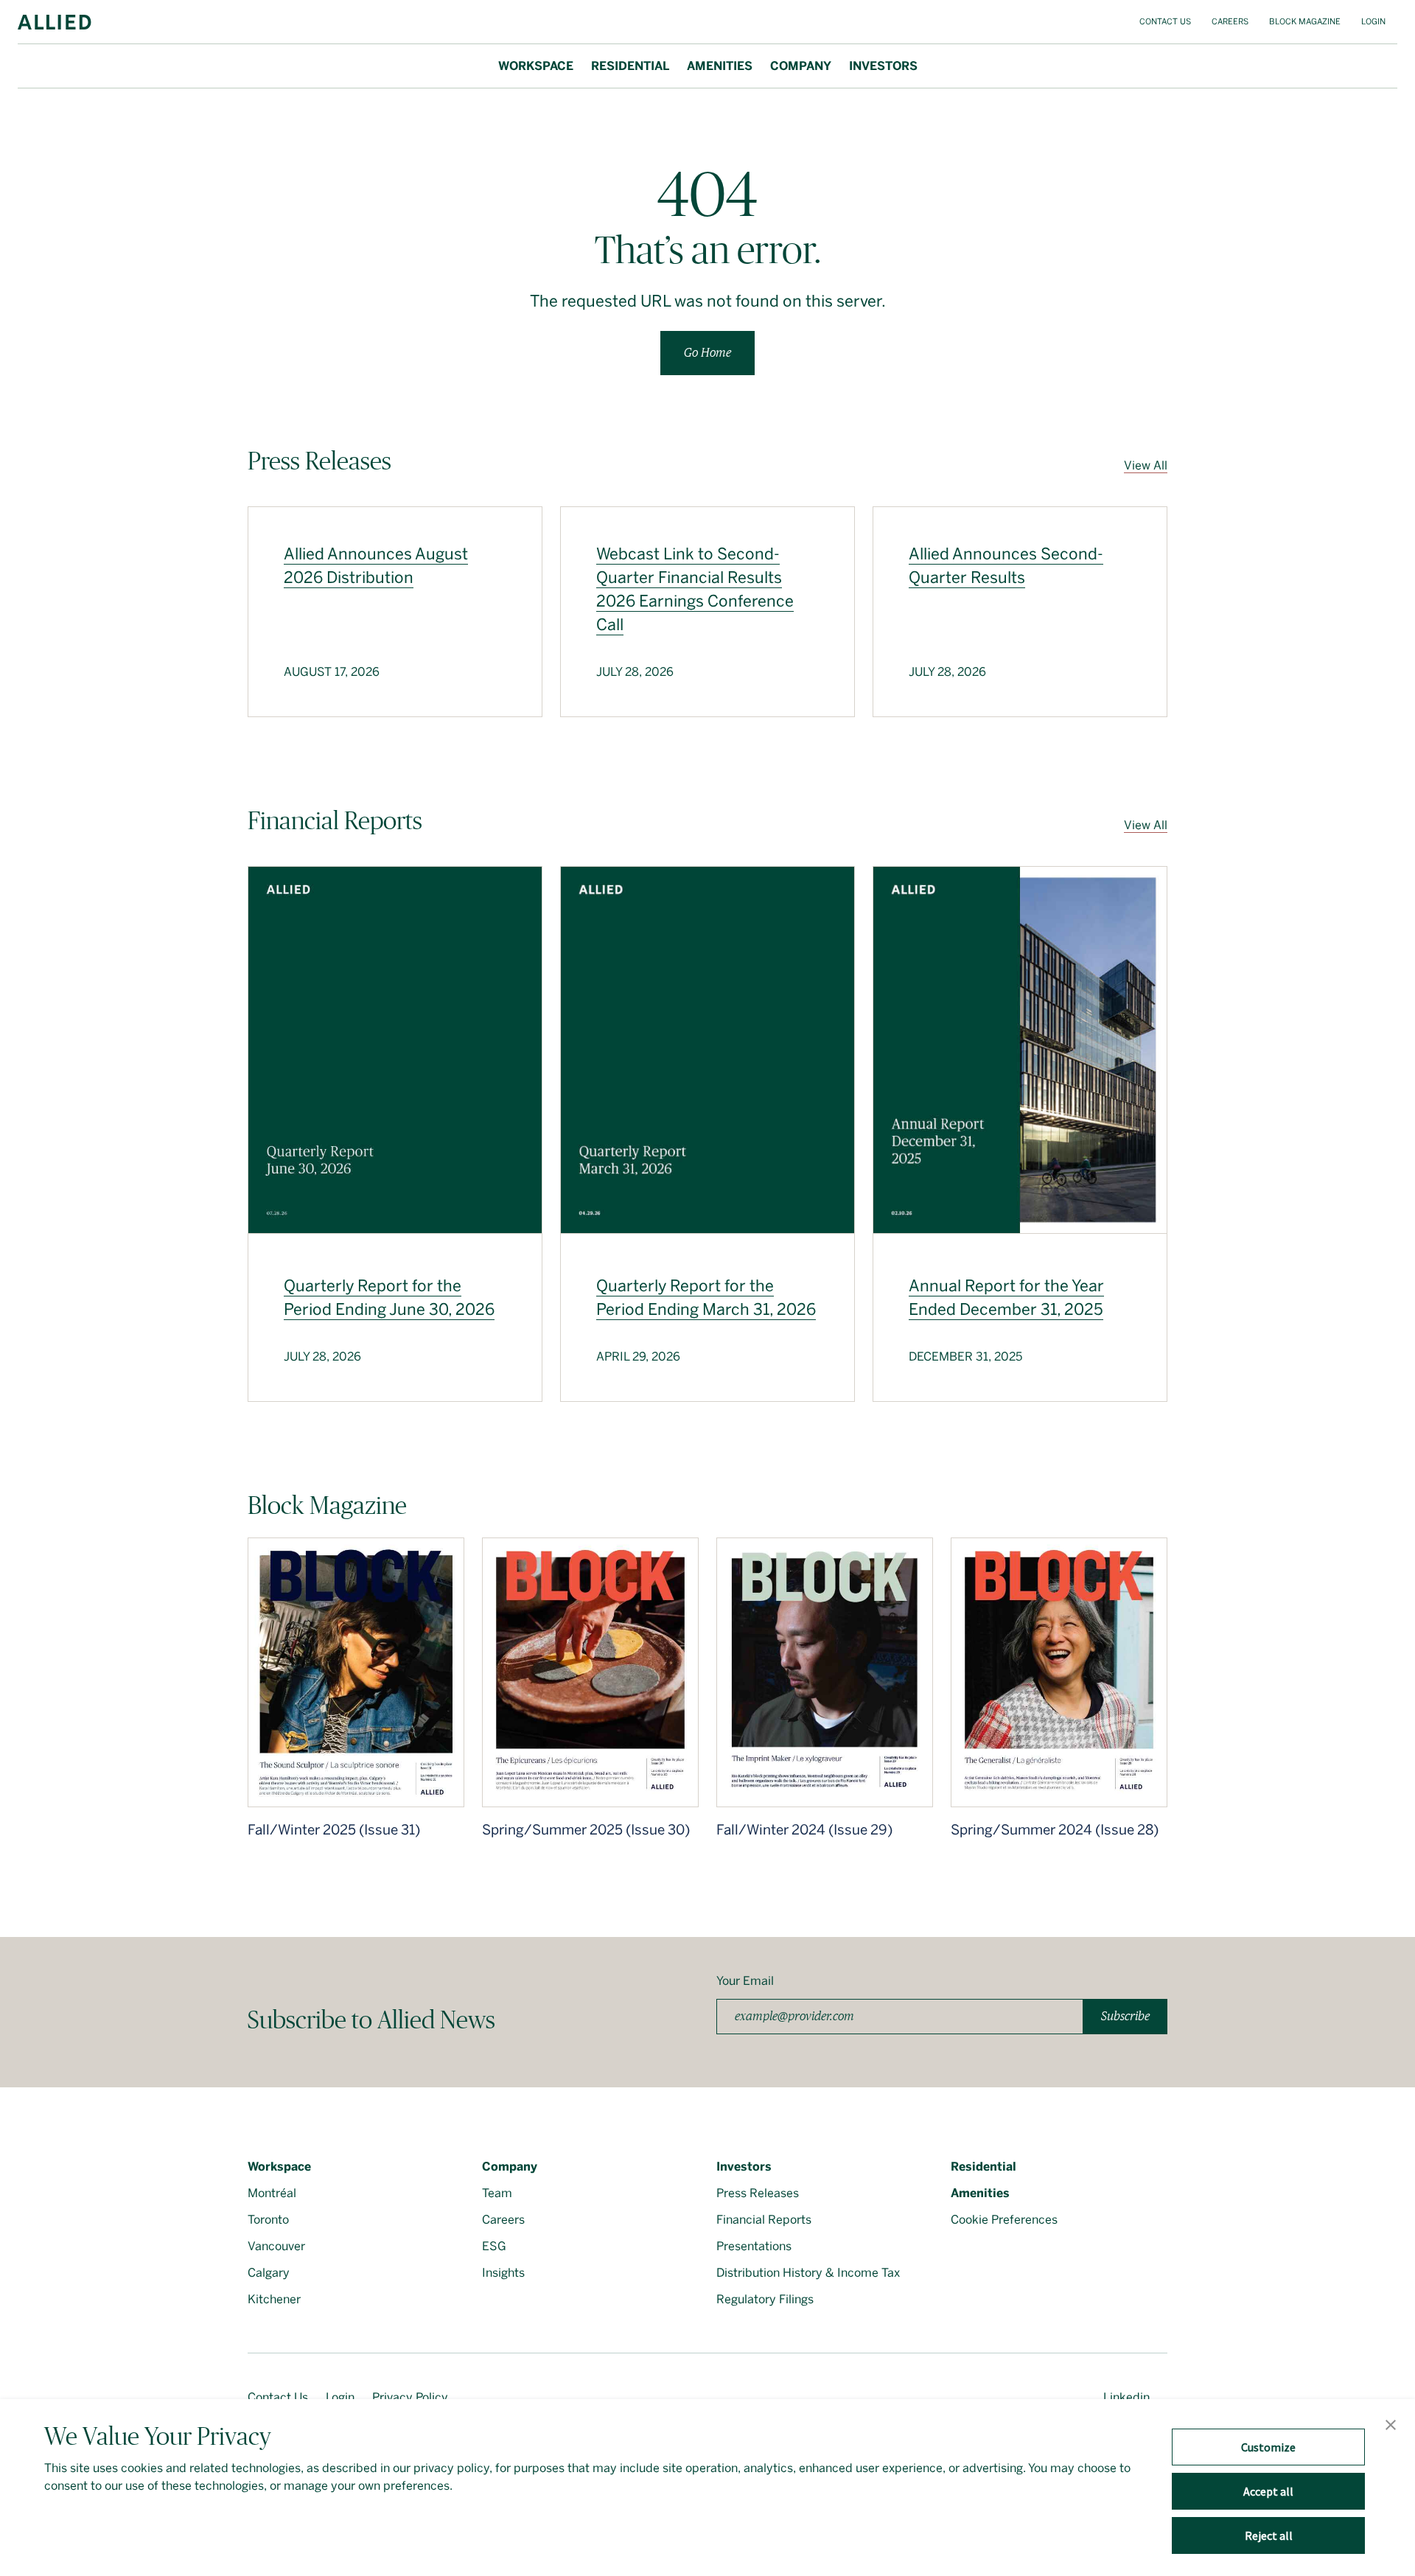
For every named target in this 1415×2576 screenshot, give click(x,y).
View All (1146, 465)
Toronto (268, 2220)
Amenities (720, 66)
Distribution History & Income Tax (808, 2273)
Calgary (269, 2273)
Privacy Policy (410, 2397)
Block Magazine (1305, 22)
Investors (883, 66)
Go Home (707, 353)
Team (497, 2193)
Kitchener (274, 2299)
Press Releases (758, 2193)
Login (1373, 22)
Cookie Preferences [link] (1004, 2220)
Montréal (272, 2193)
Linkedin (1126, 2397)
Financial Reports (764, 2220)
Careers (1230, 22)
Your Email (745, 1981)
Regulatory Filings (765, 2299)
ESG (494, 2246)
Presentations (754, 2246)
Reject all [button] (1269, 2535)
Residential (630, 66)
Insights (503, 2273)
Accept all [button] (1268, 2491)
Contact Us (1165, 22)
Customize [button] (1268, 2447)
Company (801, 66)
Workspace (536, 66)
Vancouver (276, 2246)
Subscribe (1125, 2016)
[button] (1391, 2426)
